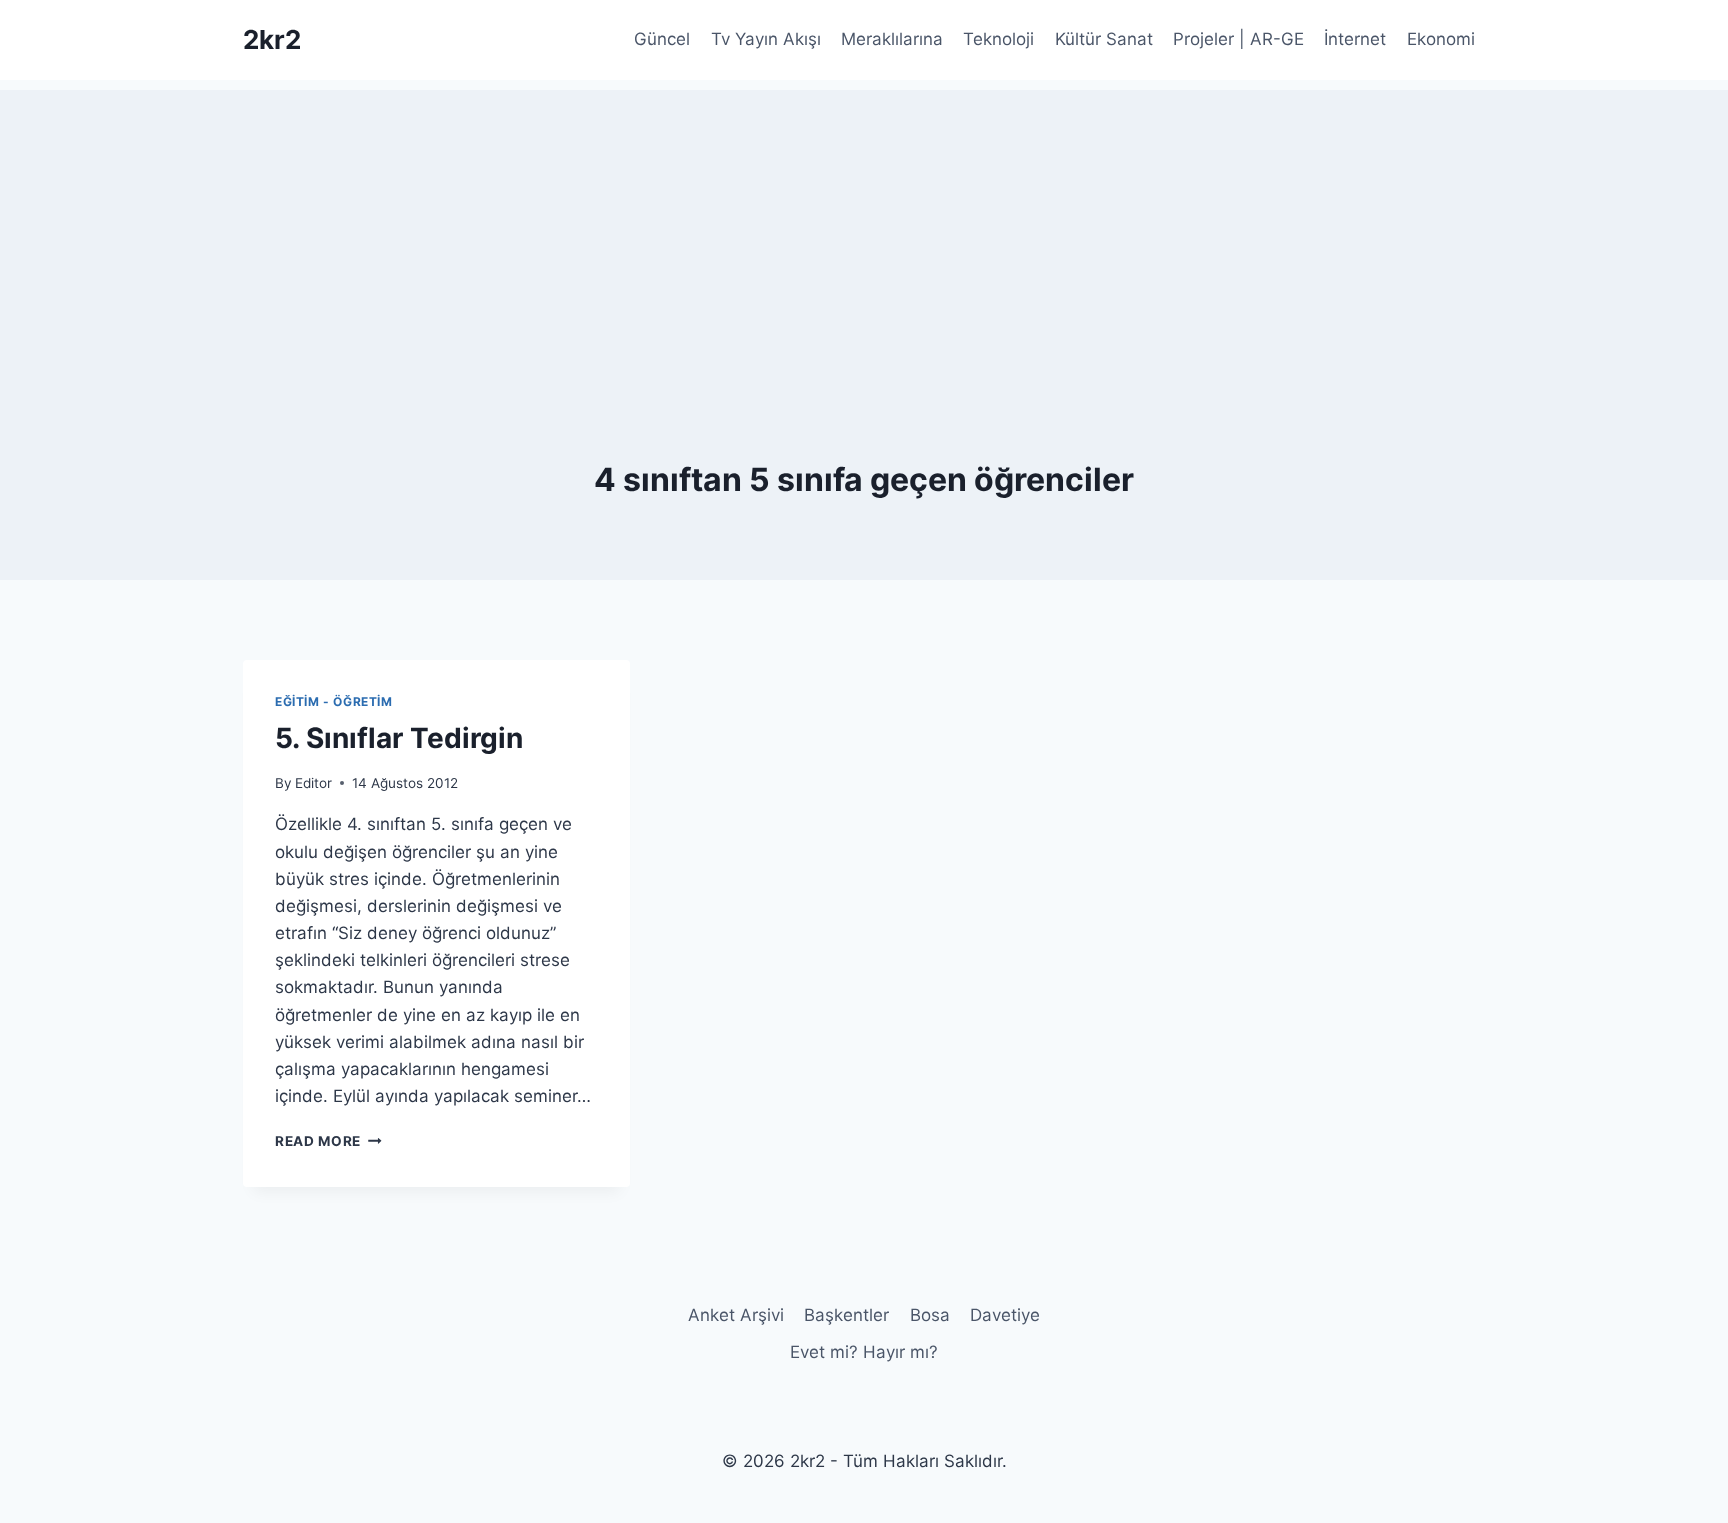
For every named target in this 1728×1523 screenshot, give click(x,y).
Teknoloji (998, 39)
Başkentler (846, 1315)
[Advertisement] (864, 230)
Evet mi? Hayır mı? (864, 1352)
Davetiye (1005, 1315)
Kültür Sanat (1104, 39)
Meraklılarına (892, 39)
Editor (313, 783)
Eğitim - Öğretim (334, 701)
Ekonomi (1441, 39)
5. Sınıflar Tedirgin (399, 738)
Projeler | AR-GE (1238, 39)
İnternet (1355, 39)
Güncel (662, 39)
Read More (328, 1141)
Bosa (930, 1315)
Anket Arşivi (736, 1315)
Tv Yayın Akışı (766, 39)
